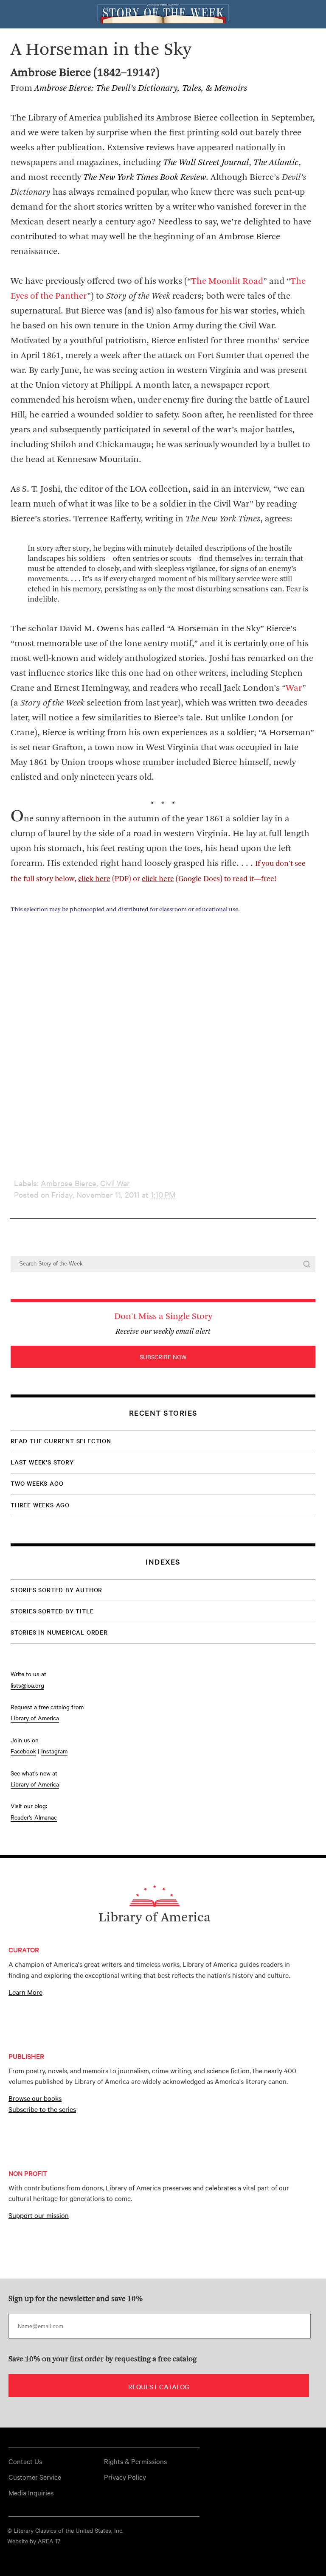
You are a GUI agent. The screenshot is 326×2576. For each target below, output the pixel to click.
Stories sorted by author (56, 1590)
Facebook (23, 1751)
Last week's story (42, 1462)
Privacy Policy (125, 2477)
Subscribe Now (163, 1357)
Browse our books (35, 2098)
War (294, 688)
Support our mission (39, 2215)
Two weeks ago (37, 1483)
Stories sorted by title (52, 1611)
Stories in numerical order (59, 1632)
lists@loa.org (27, 1685)
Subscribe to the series (42, 2109)
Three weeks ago (40, 1505)
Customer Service (35, 2477)
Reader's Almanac (34, 1817)
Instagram (54, 1751)
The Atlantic (276, 163)
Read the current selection (61, 1441)
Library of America (35, 1718)
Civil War (115, 1183)
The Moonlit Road (227, 281)
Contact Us (25, 2461)
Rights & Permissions (135, 2461)
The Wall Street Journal (206, 163)
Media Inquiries (31, 2492)
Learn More (25, 1992)
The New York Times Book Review (145, 178)
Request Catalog (159, 2386)
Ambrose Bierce (69, 1183)
